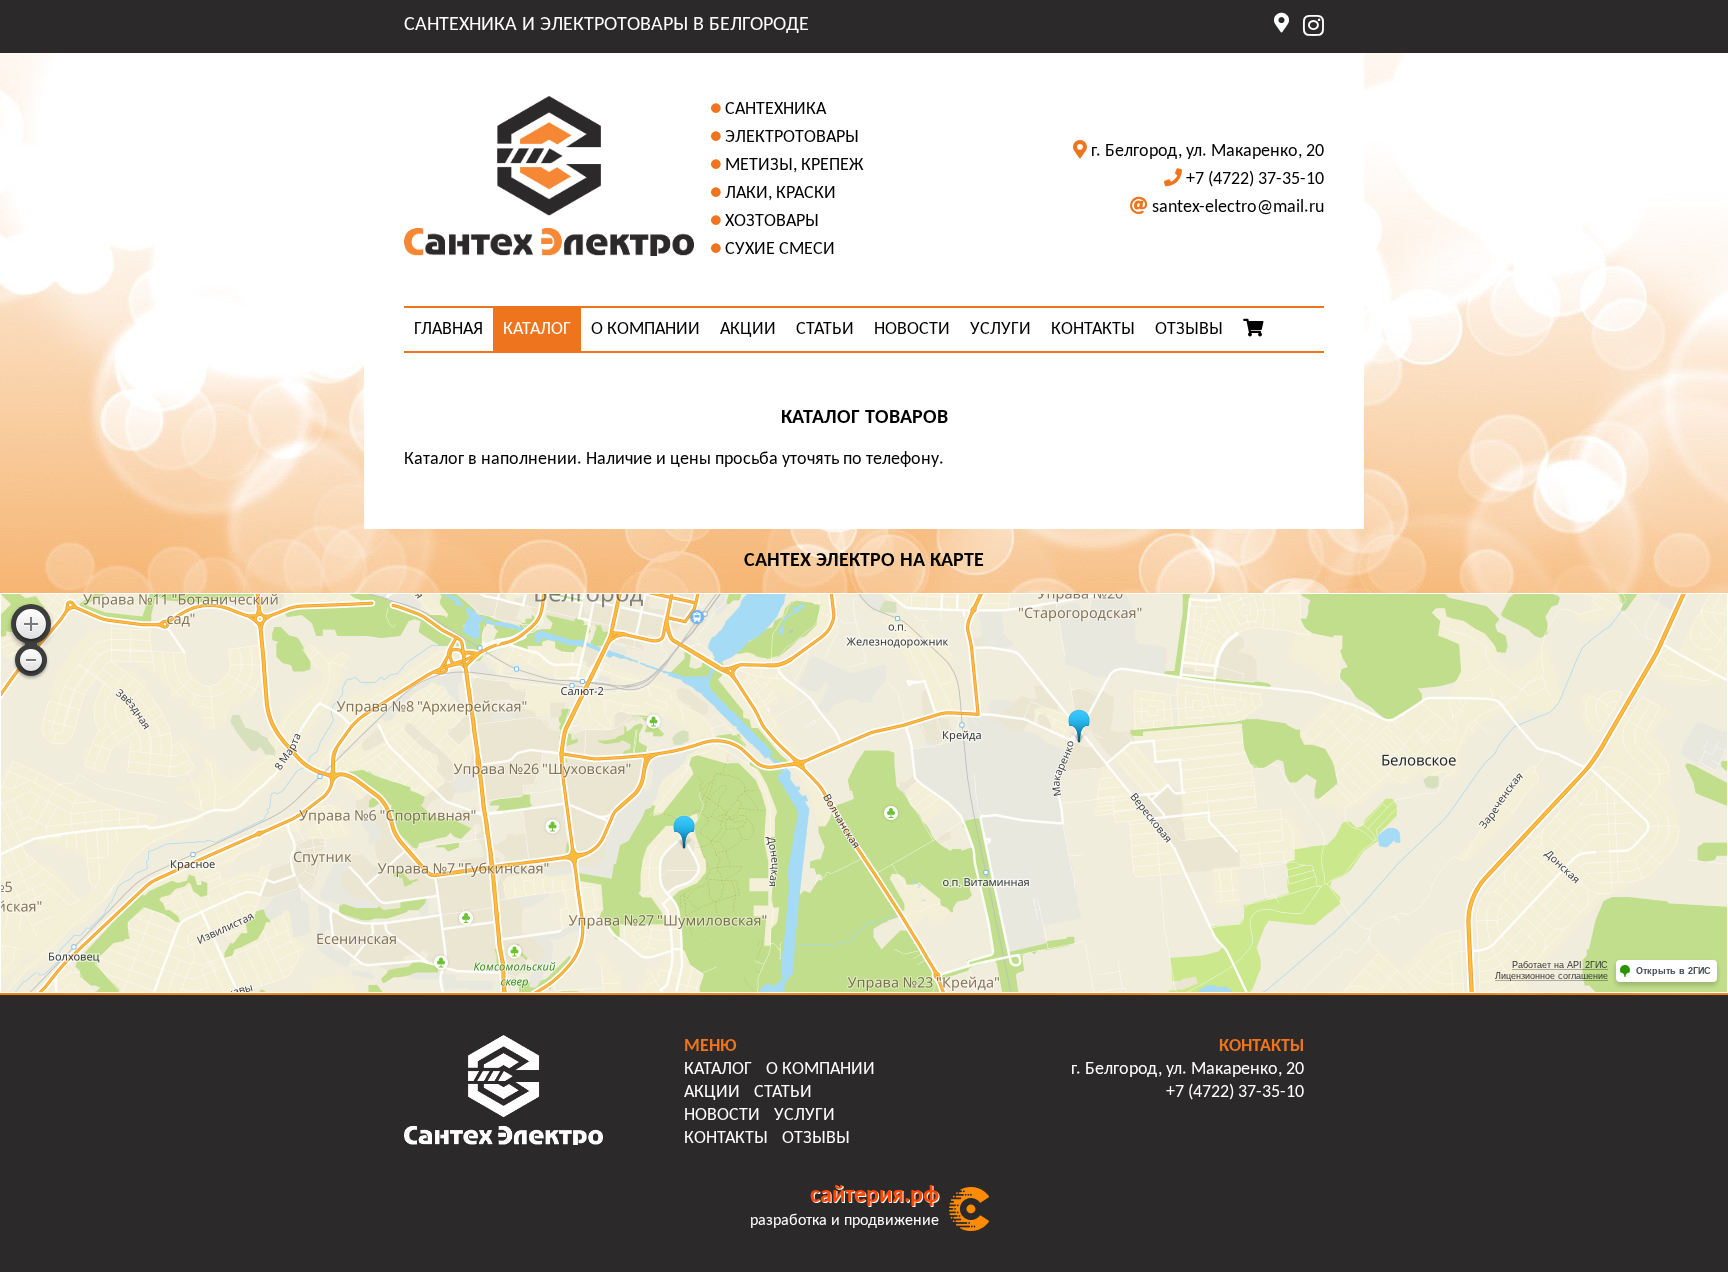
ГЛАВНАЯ (448, 329)
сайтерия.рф (874, 1196)
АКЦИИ (748, 329)
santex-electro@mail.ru (1238, 207)
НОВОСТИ (912, 329)
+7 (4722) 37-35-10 (1255, 179)
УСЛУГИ (1000, 329)
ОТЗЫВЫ (1189, 329)
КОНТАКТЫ (1093, 329)
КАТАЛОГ (537, 329)
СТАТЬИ (825, 329)
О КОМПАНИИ (645, 329)
